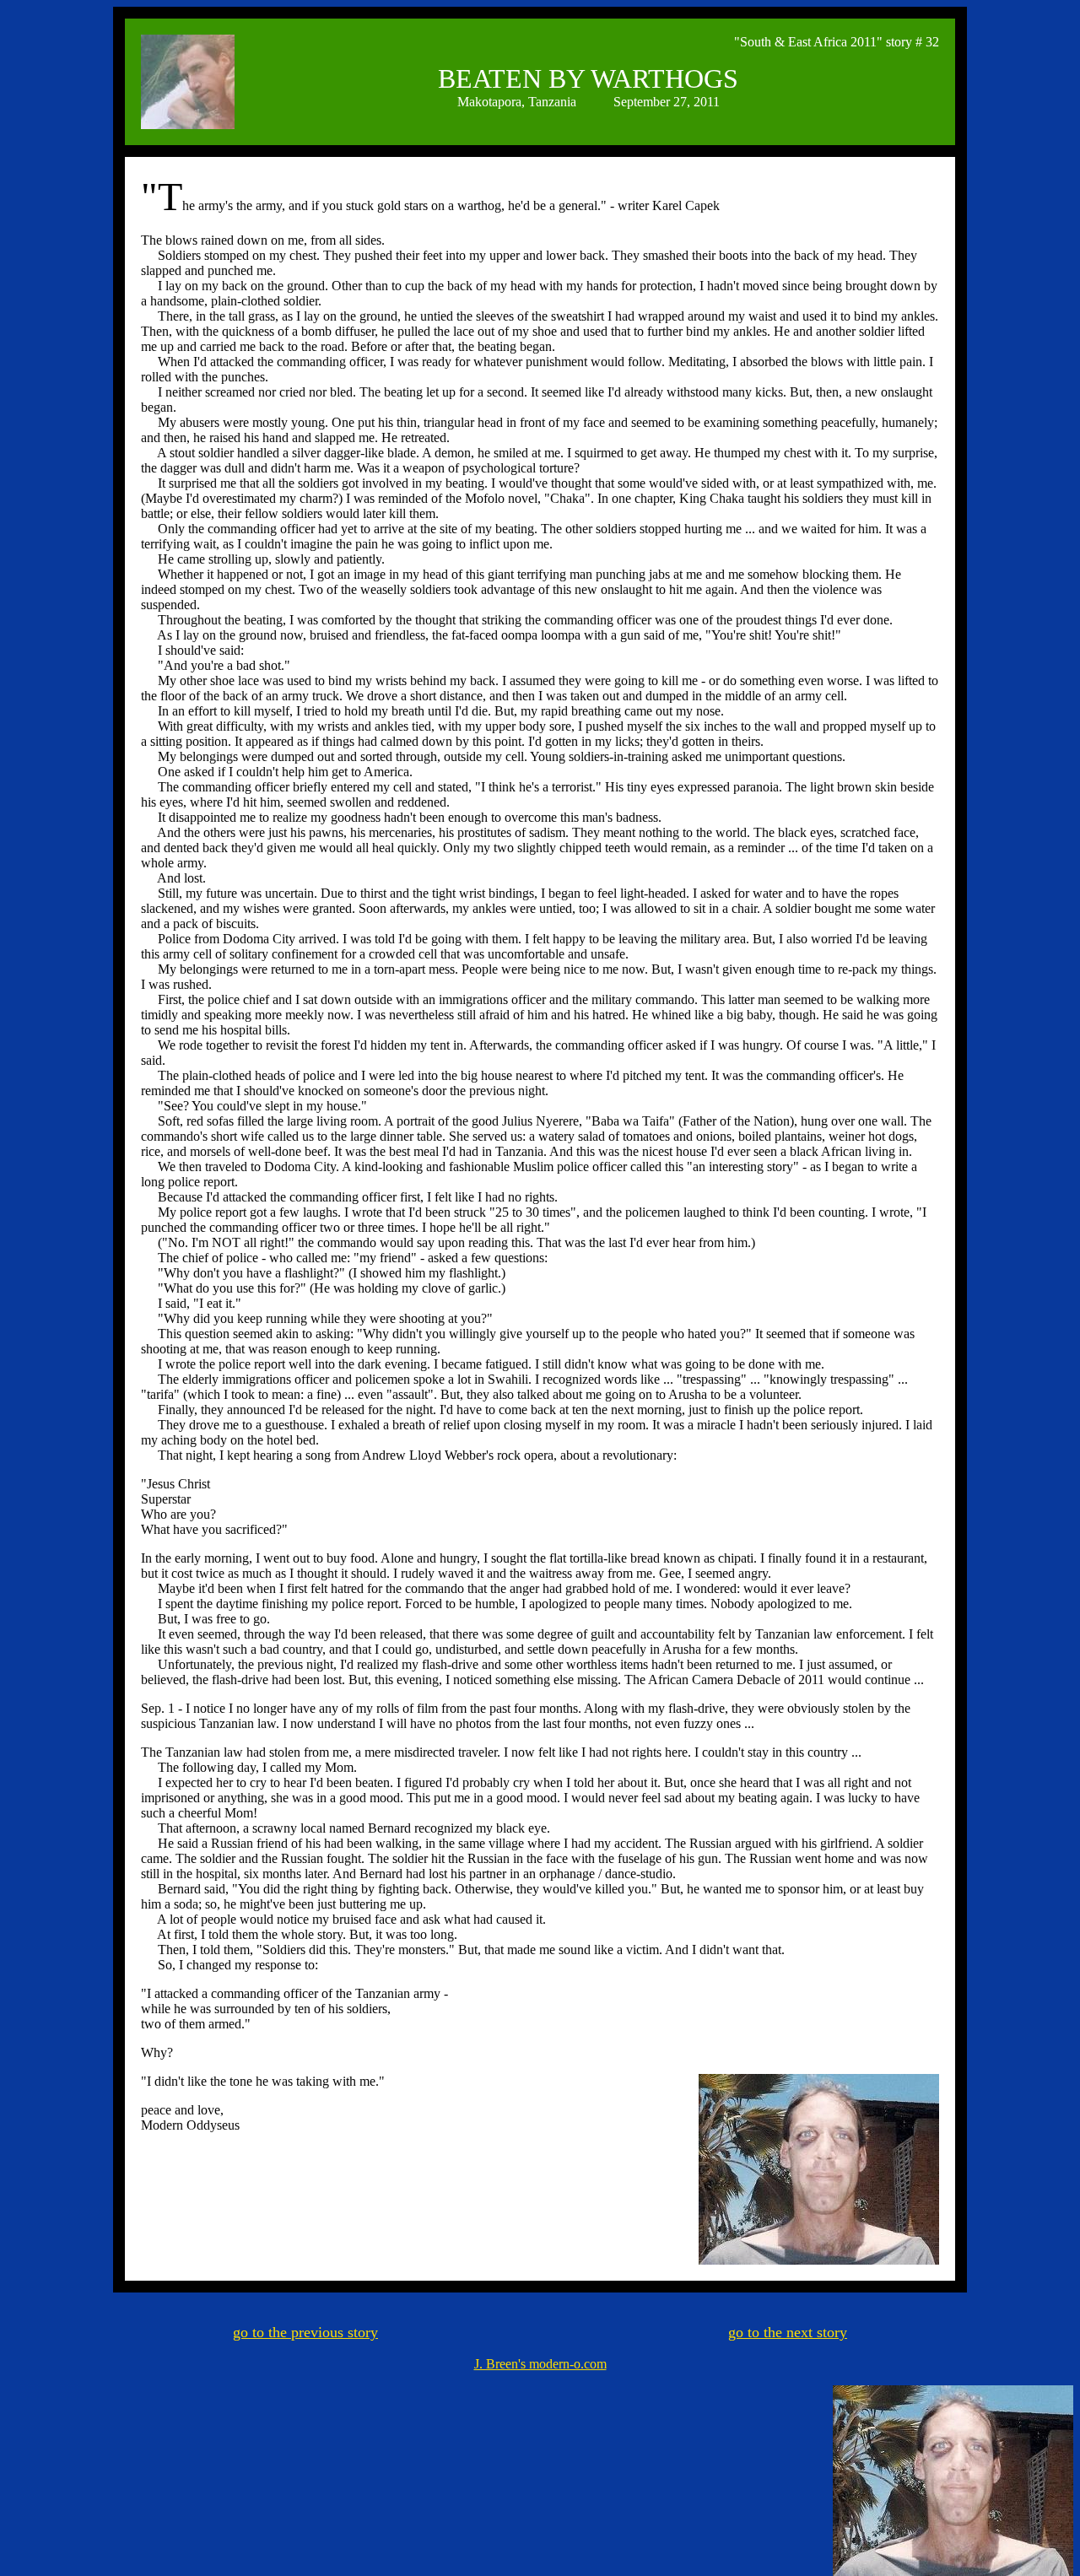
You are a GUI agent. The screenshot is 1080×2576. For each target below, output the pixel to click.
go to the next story (788, 2332)
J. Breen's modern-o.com (540, 2364)
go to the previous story (305, 2332)
